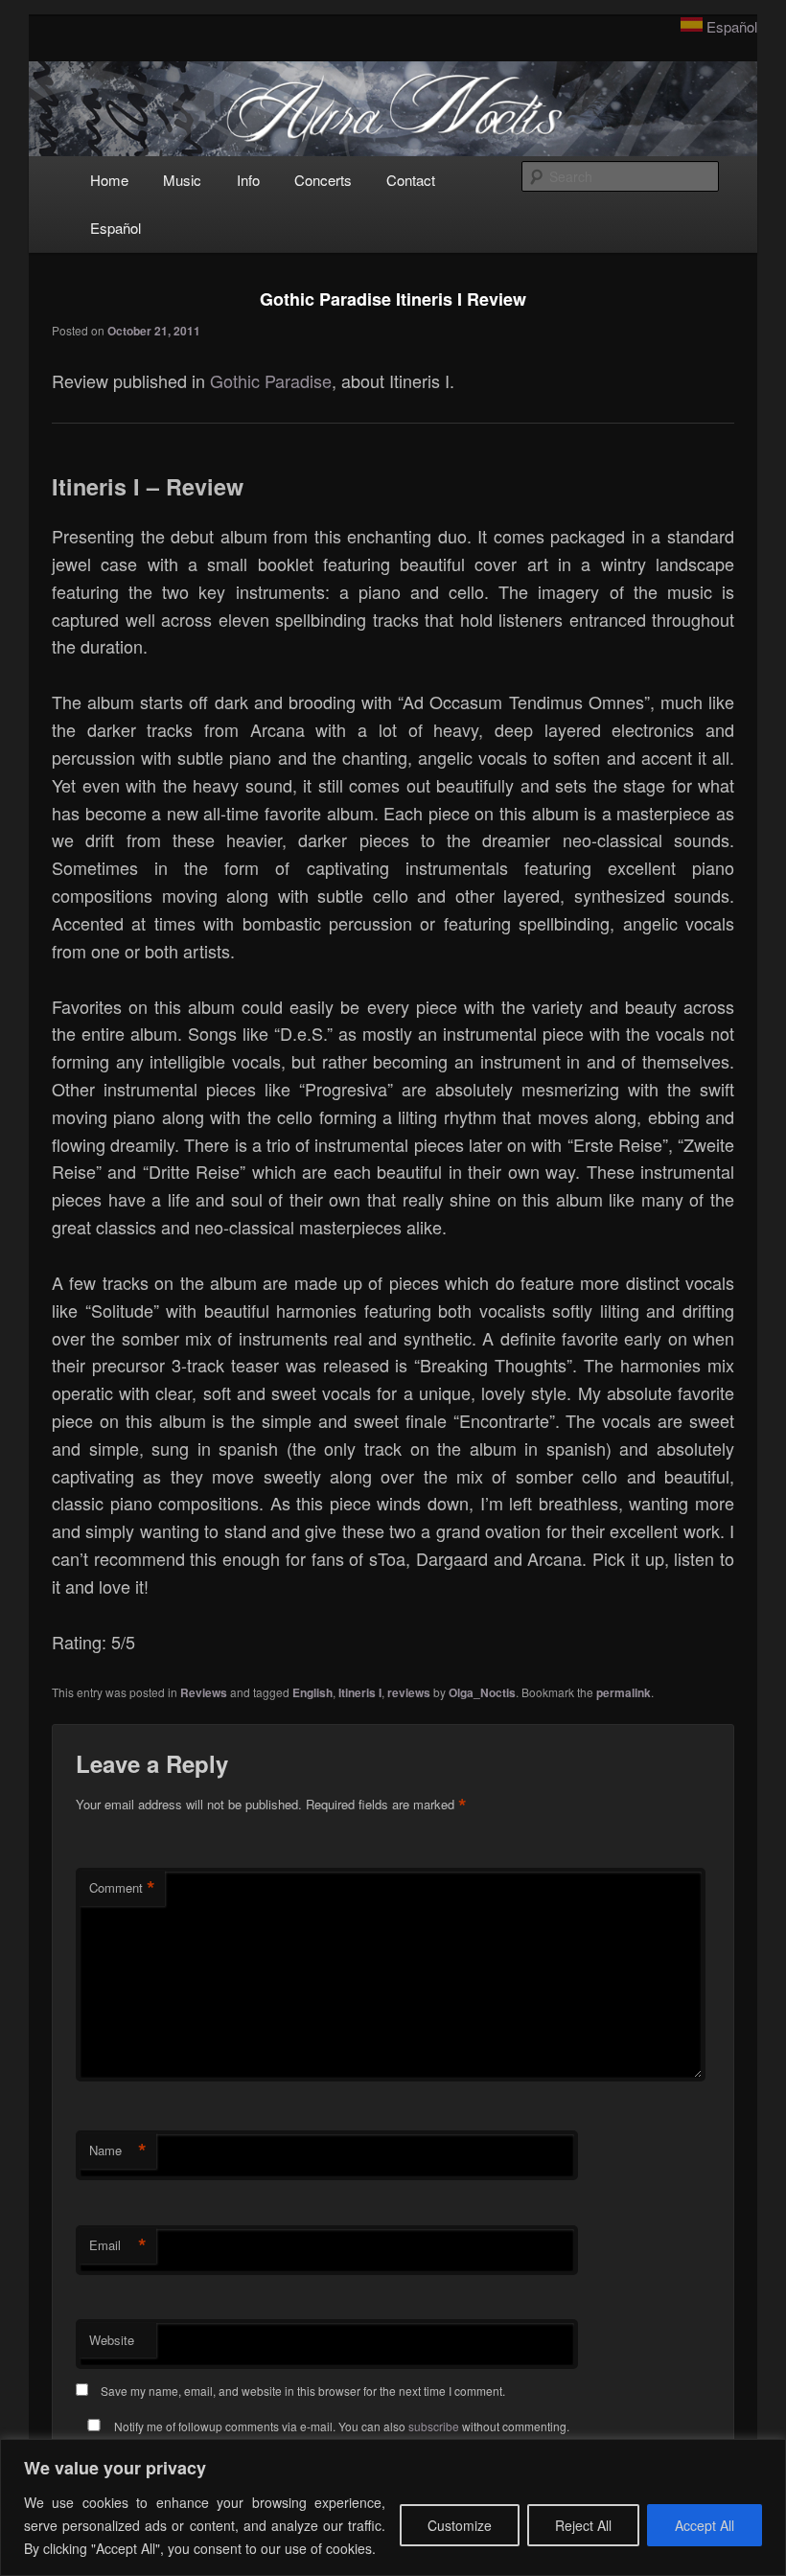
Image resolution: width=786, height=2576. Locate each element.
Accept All (705, 2525)
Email (118, 2245)
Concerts (323, 180)
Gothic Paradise (271, 380)
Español (732, 26)
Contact (411, 180)
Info (248, 180)
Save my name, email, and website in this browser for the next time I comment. (303, 2391)
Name (118, 2150)
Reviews (204, 1692)
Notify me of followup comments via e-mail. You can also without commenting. (340, 2426)
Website (112, 2340)
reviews (409, 1692)
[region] (393, 2507)
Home (109, 180)
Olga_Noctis (482, 1692)
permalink (624, 1692)
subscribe (434, 2426)
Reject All (583, 2525)
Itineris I (360, 1692)
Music (182, 180)
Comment (122, 1888)
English (312, 1692)
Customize (460, 2525)
